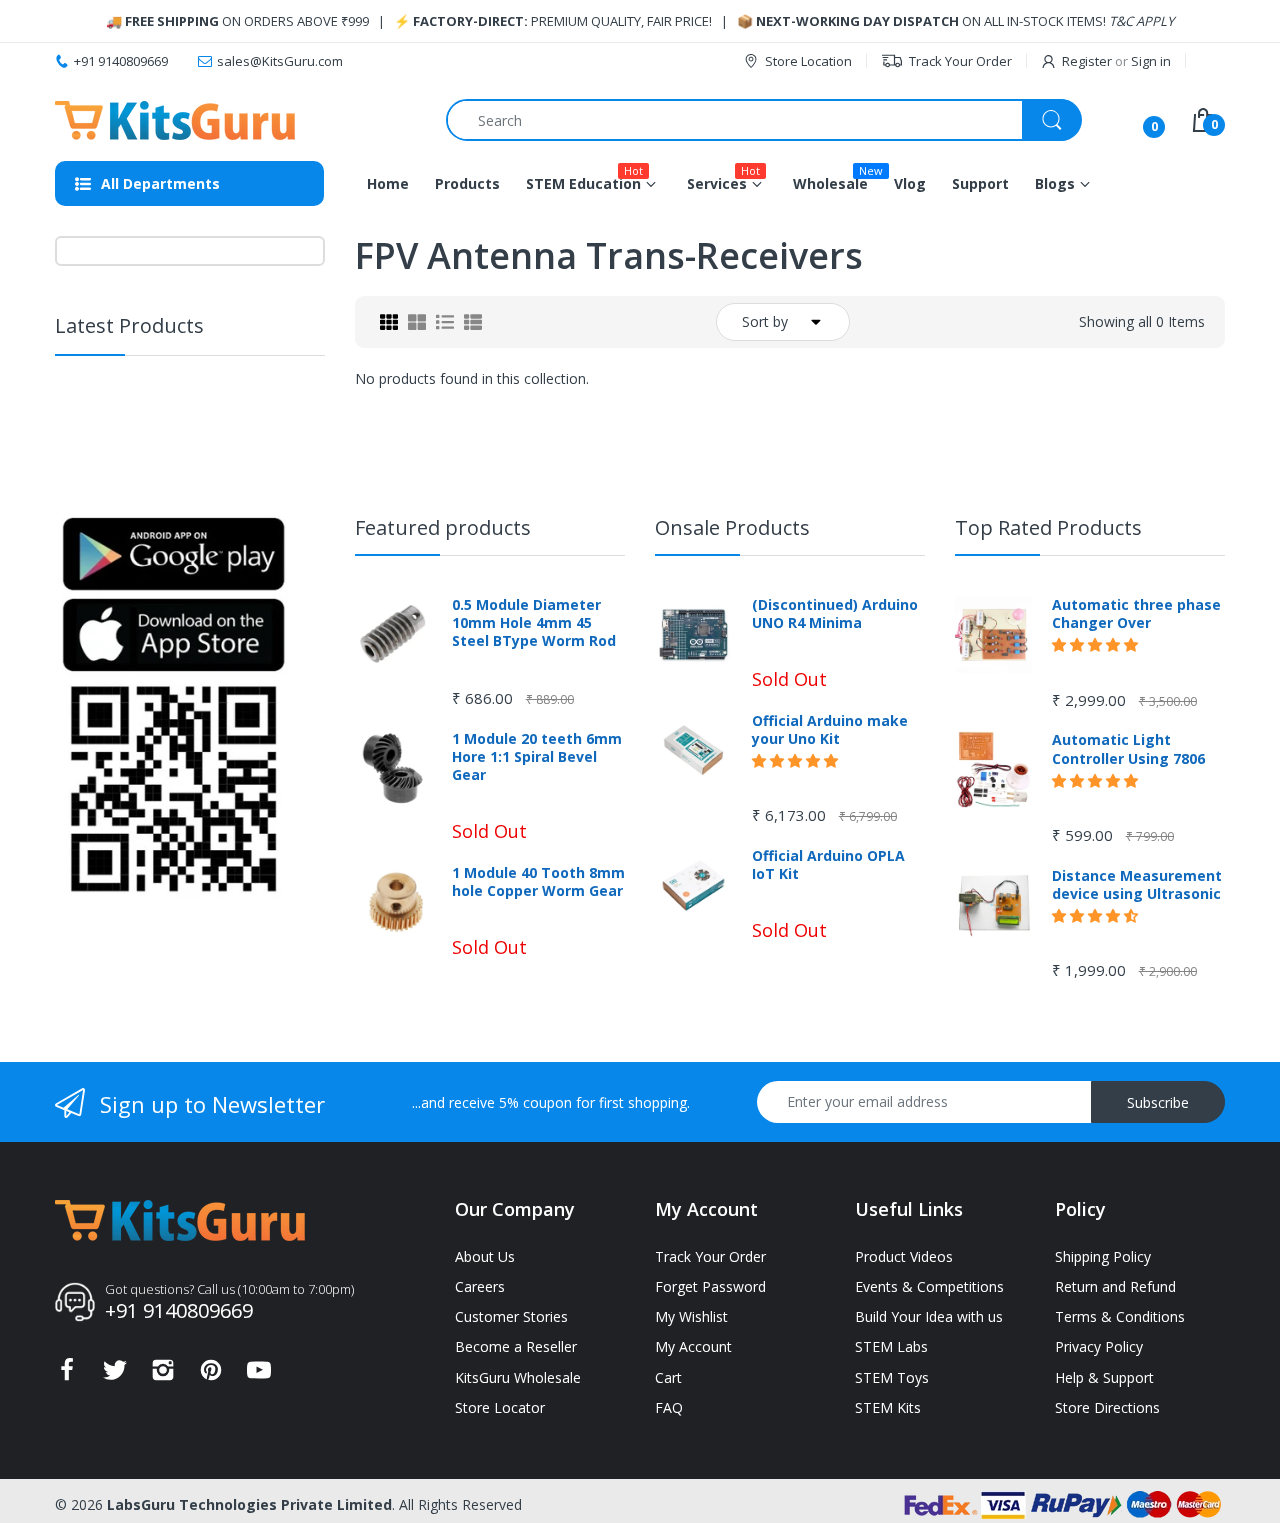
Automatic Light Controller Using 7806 (1128, 749)
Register (1087, 61)
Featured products (443, 527)
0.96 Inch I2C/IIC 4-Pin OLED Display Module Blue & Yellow (223, 418)
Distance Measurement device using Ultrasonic (1137, 885)
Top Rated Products (1048, 527)
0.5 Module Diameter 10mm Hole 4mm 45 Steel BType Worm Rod (534, 623)
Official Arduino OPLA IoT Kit (828, 865)
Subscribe (1158, 1102)
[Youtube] (259, 1375)
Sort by (765, 321)
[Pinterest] (211, 1375)
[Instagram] (163, 1375)
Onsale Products (732, 527)
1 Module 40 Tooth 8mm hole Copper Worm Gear (538, 882)
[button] (197, 460)
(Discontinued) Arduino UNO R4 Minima (835, 614)
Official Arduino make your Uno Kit (830, 730)
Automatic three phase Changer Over (1136, 614)
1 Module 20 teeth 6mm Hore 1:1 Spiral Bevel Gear (537, 757)
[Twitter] (115, 1375)
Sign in (1151, 61)
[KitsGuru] (175, 120)
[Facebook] (67, 1375)
